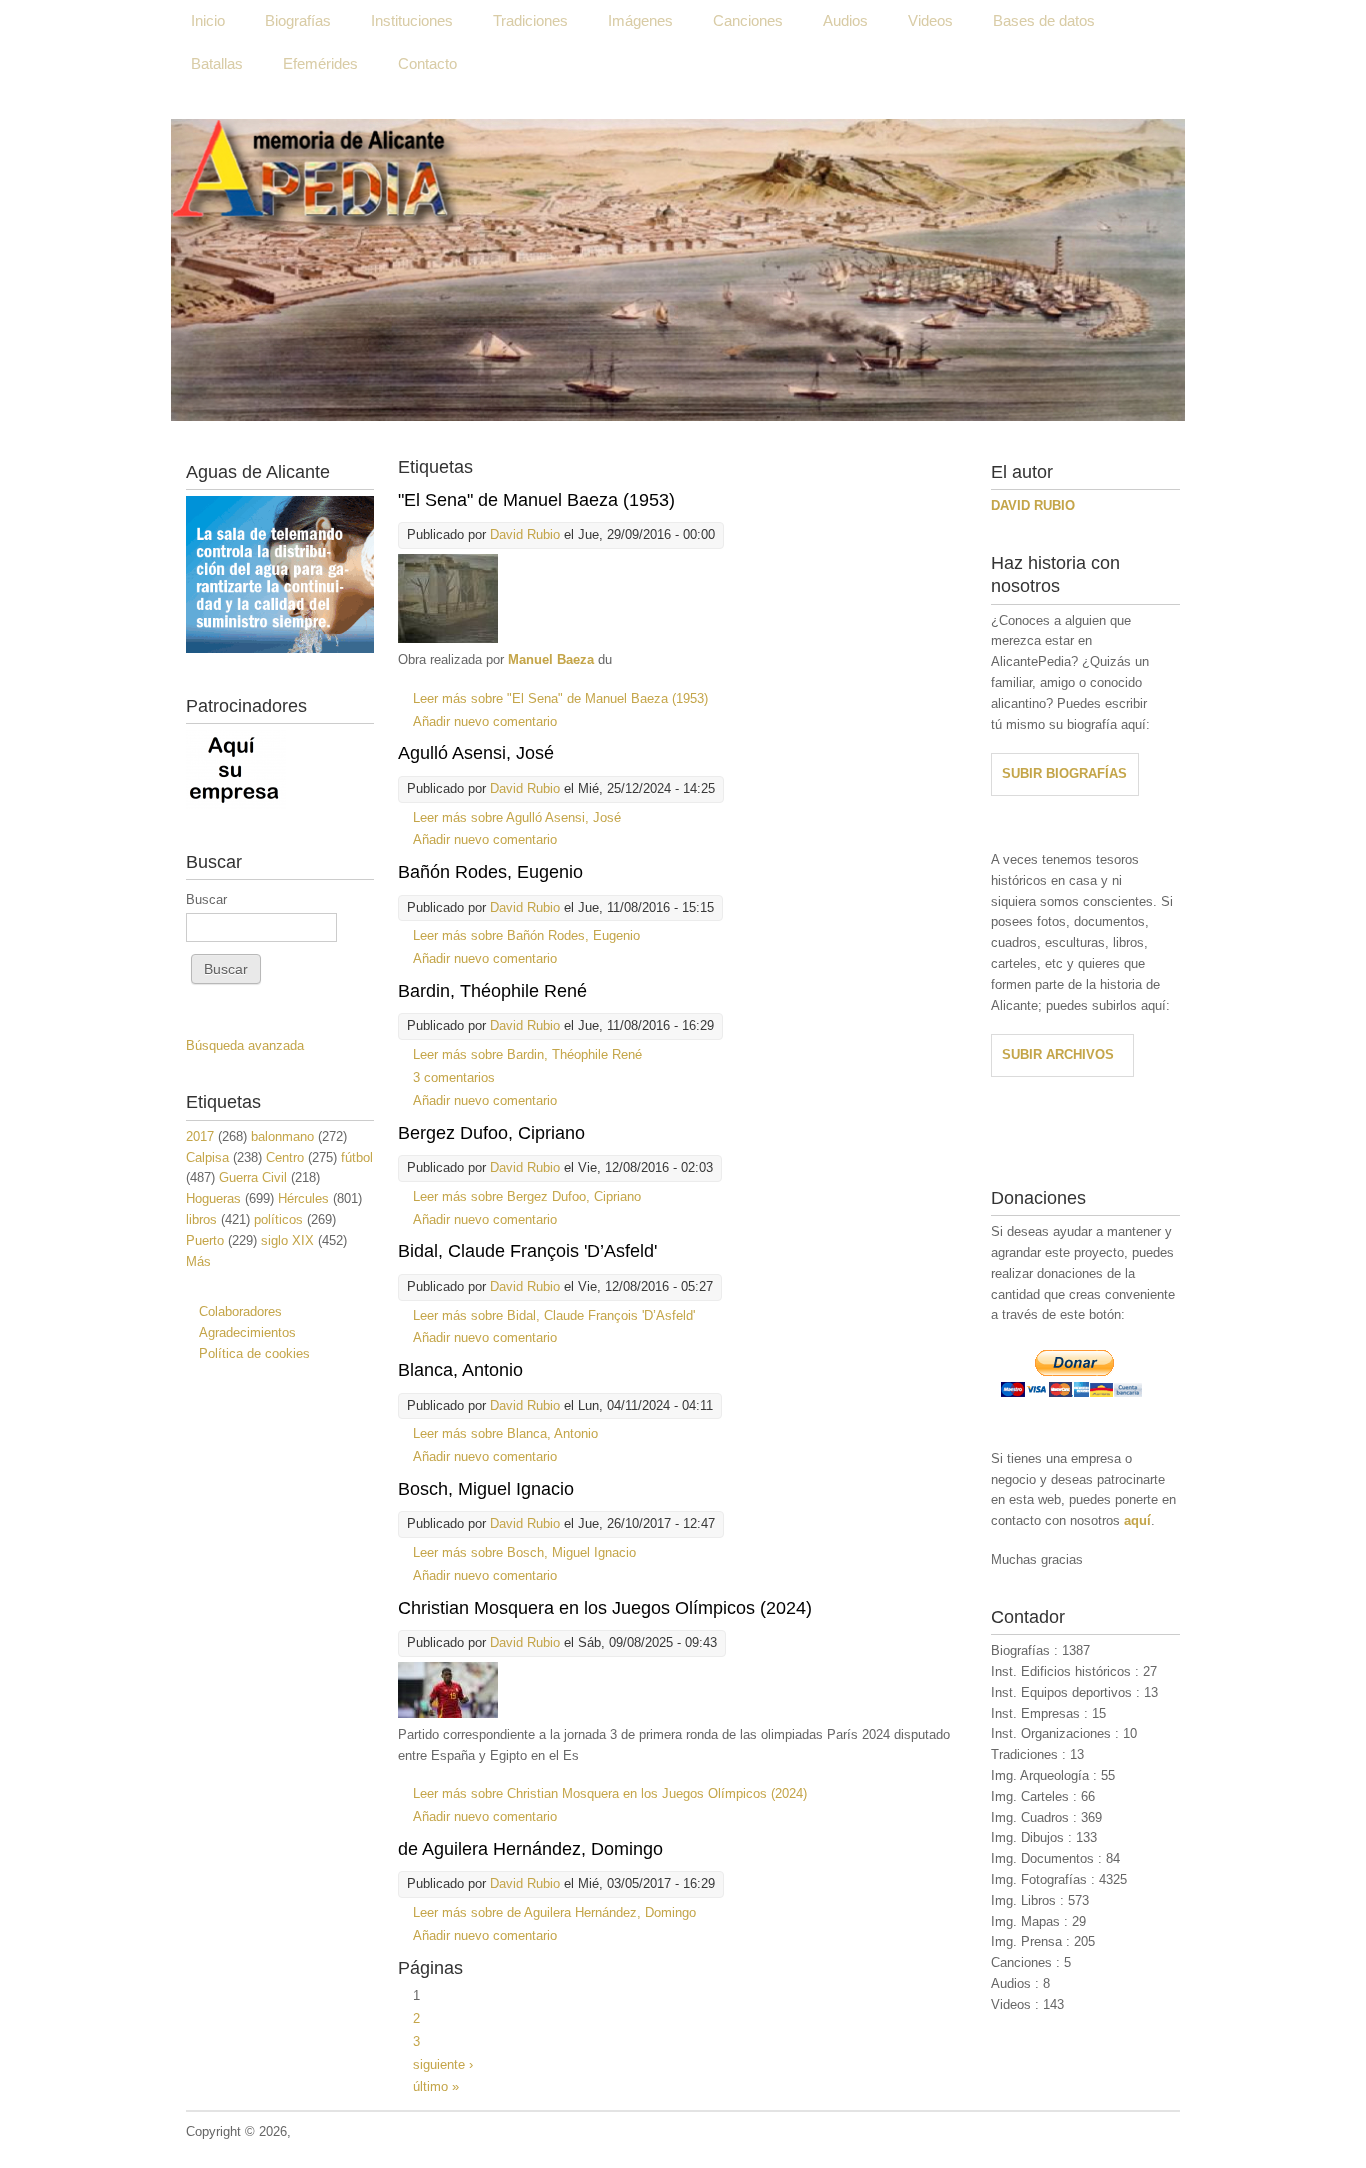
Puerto (205, 1240)
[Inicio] (678, 270)
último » (436, 2086)
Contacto (427, 63)
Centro (285, 1157)
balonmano (282, 1136)
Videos (930, 20)
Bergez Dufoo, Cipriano (491, 1133)
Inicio (208, 20)
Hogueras (213, 1198)
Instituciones (412, 20)
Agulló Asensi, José (476, 753)
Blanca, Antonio (460, 1370)
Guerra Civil (253, 1177)
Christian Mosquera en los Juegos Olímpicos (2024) (605, 1608)
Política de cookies (254, 1353)
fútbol (357, 1157)
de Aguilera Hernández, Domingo (530, 1849)
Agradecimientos (247, 1332)
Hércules (303, 1198)
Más (198, 1261)
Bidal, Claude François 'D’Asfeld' (527, 1251)
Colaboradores (240, 1311)
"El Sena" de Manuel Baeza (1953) (536, 500)
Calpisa (207, 1157)
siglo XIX (287, 1240)
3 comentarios (454, 1077)
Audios (845, 20)
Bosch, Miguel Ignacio (486, 1489)
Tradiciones (530, 20)
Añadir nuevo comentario (485, 721)
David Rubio (525, 534)
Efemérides (320, 63)
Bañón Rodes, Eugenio (490, 872)
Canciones (748, 20)
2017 (200, 1136)
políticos (278, 1219)
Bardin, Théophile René (492, 991)
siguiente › (443, 2064)
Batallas (217, 63)
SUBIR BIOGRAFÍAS (1064, 773)
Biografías (298, 20)
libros (201, 1219)
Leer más (560, 698)
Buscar (206, 899)
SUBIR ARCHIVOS (1058, 1054)
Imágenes (640, 20)
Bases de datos (1044, 20)
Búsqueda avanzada (245, 1045)
